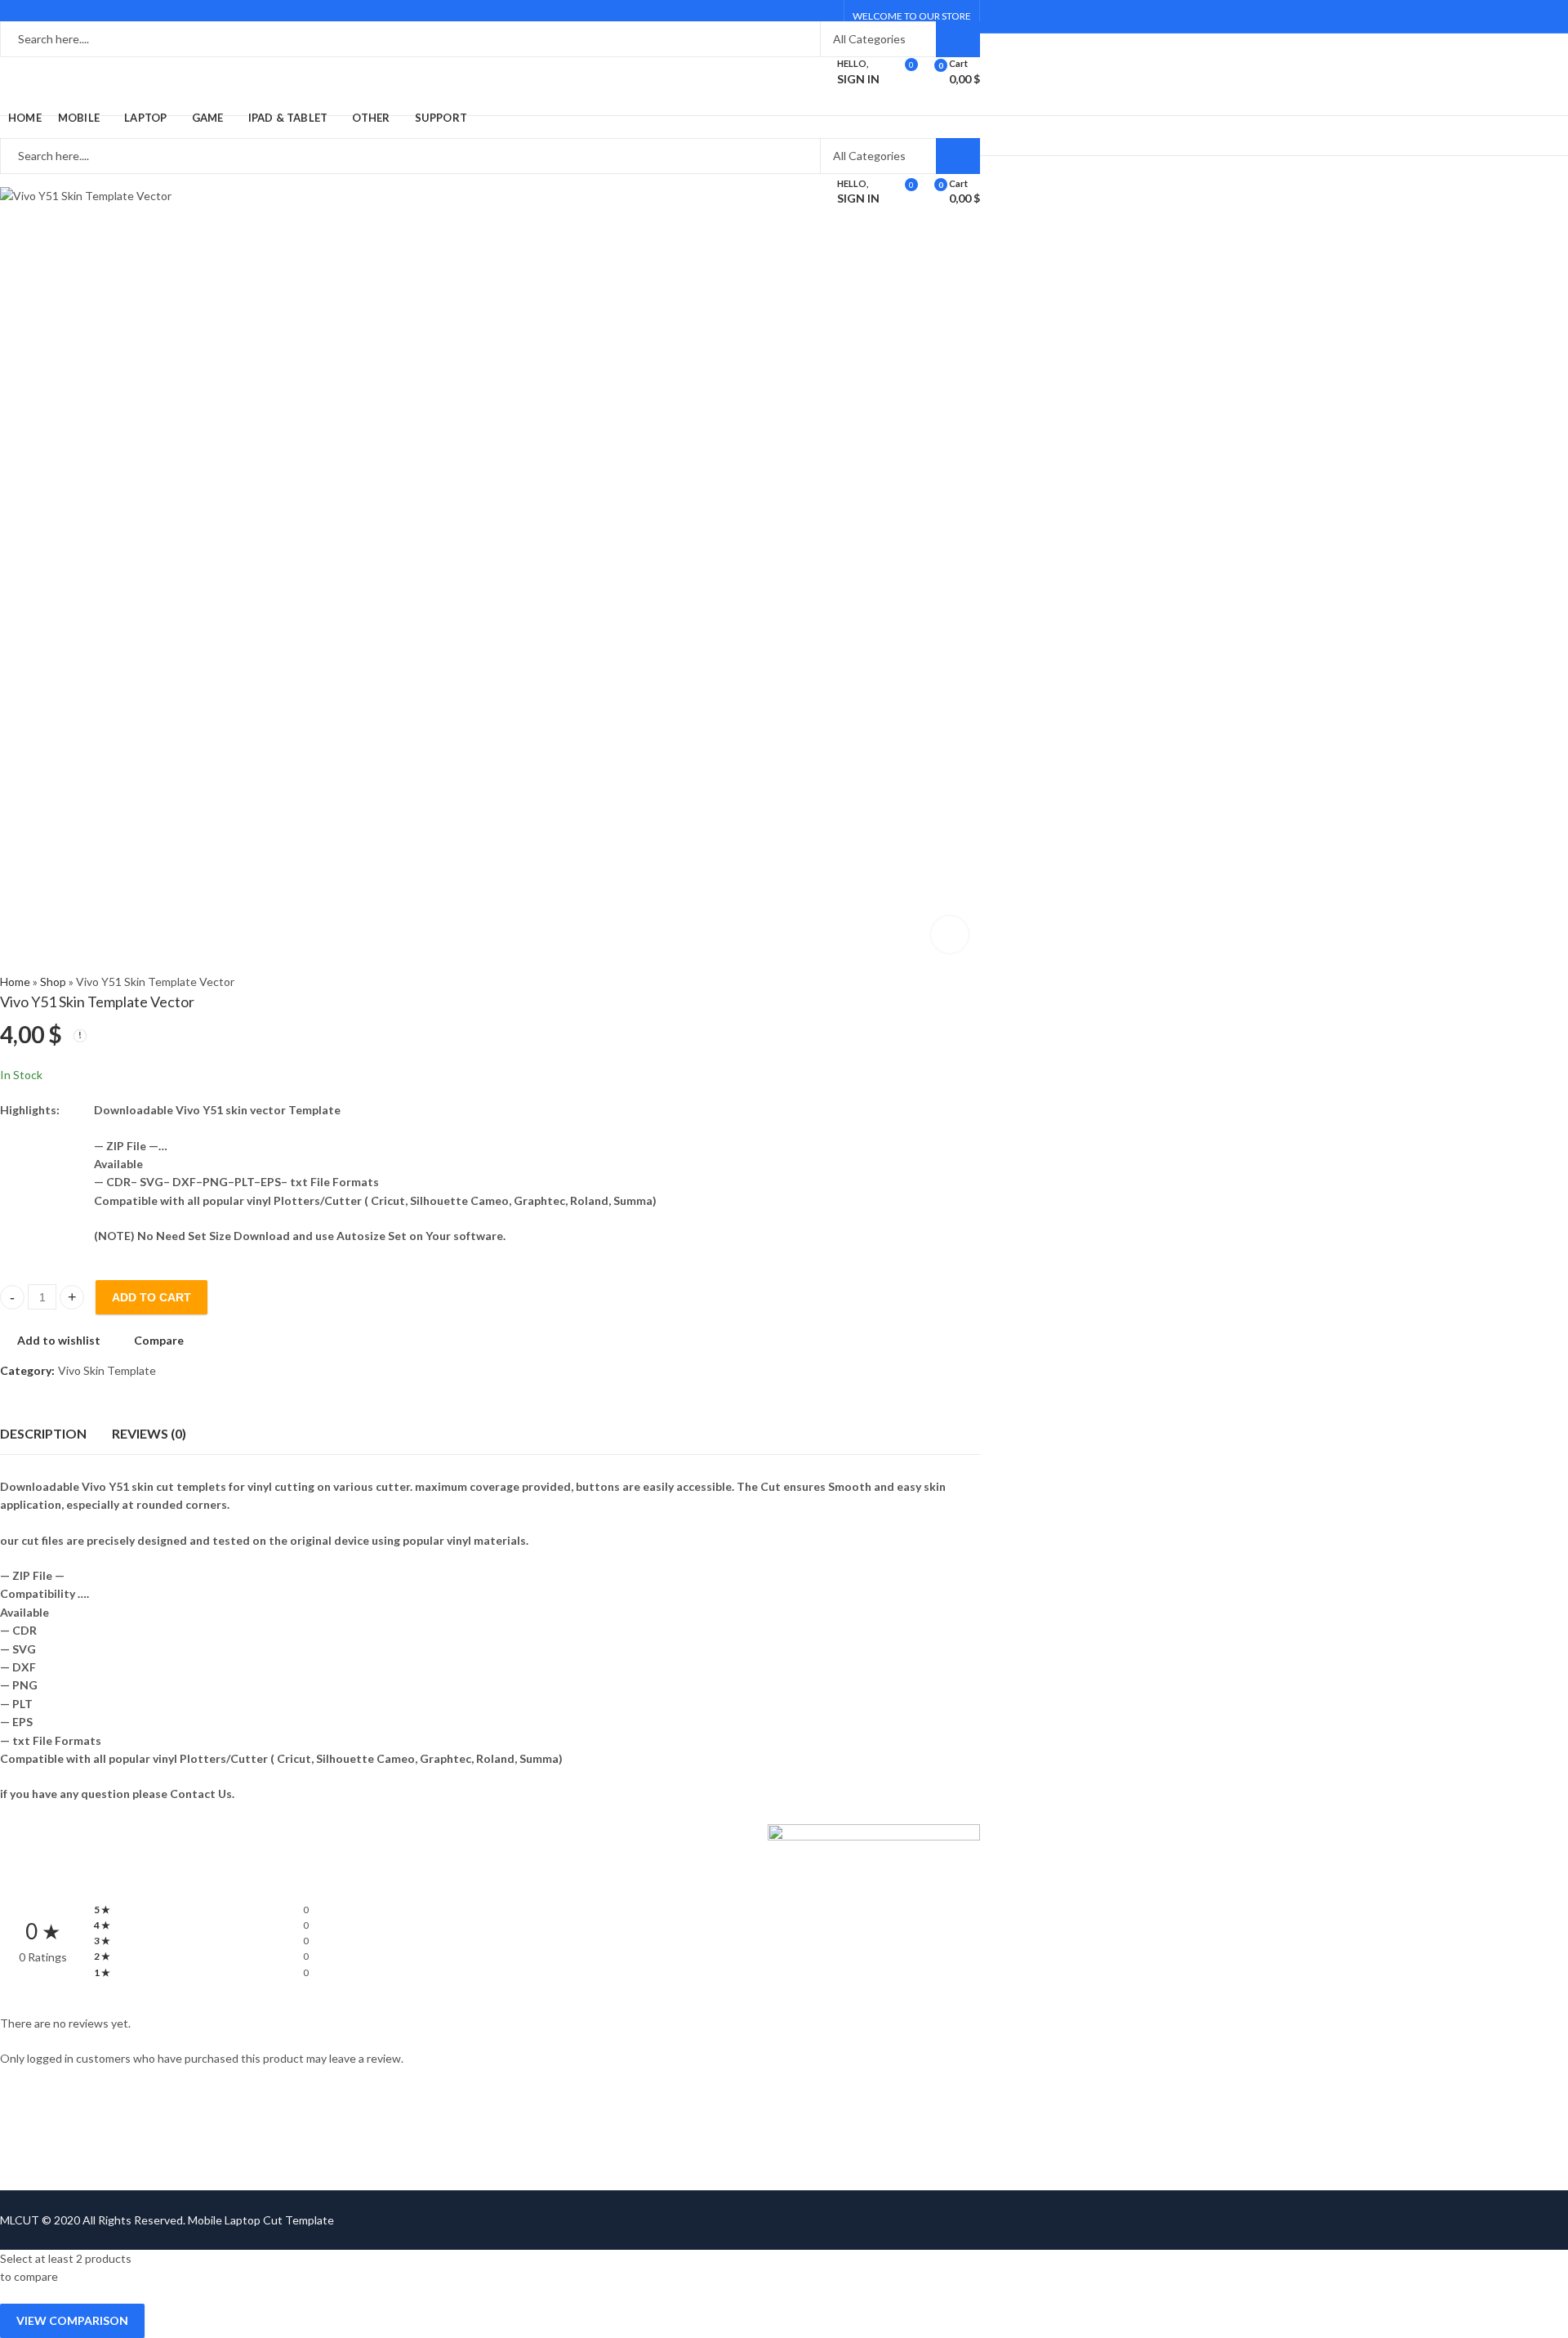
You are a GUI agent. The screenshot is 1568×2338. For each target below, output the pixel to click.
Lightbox (950, 935)
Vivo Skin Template (107, 1370)
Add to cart (151, 1297)
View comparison (72, 2320)
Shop (53, 982)
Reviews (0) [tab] (149, 1433)
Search (958, 39)
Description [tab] (43, 1433)
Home (15, 982)
